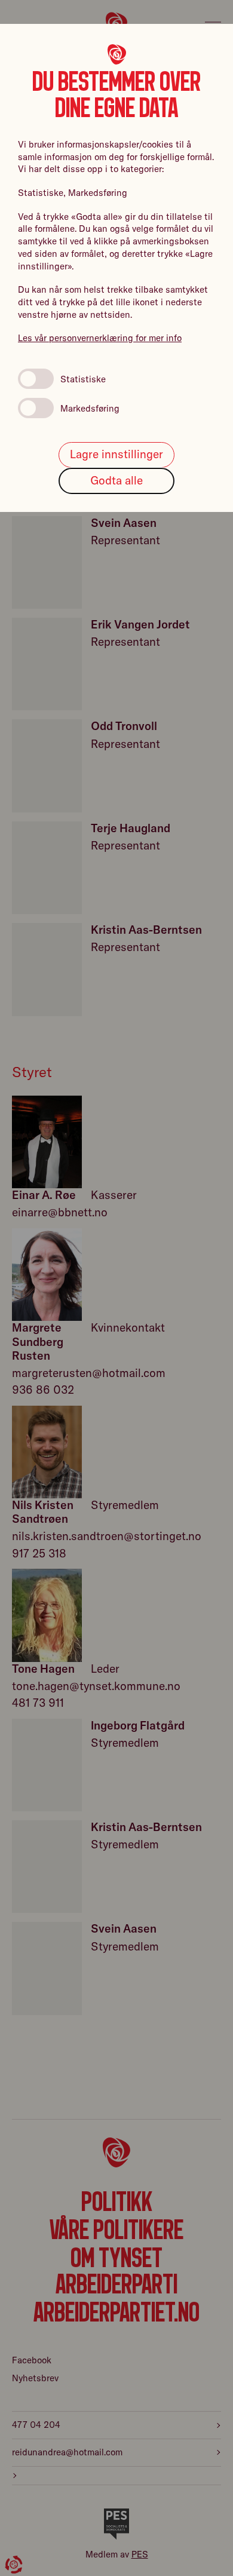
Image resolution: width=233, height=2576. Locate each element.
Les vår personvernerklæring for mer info (100, 338)
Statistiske (83, 379)
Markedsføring (90, 408)
